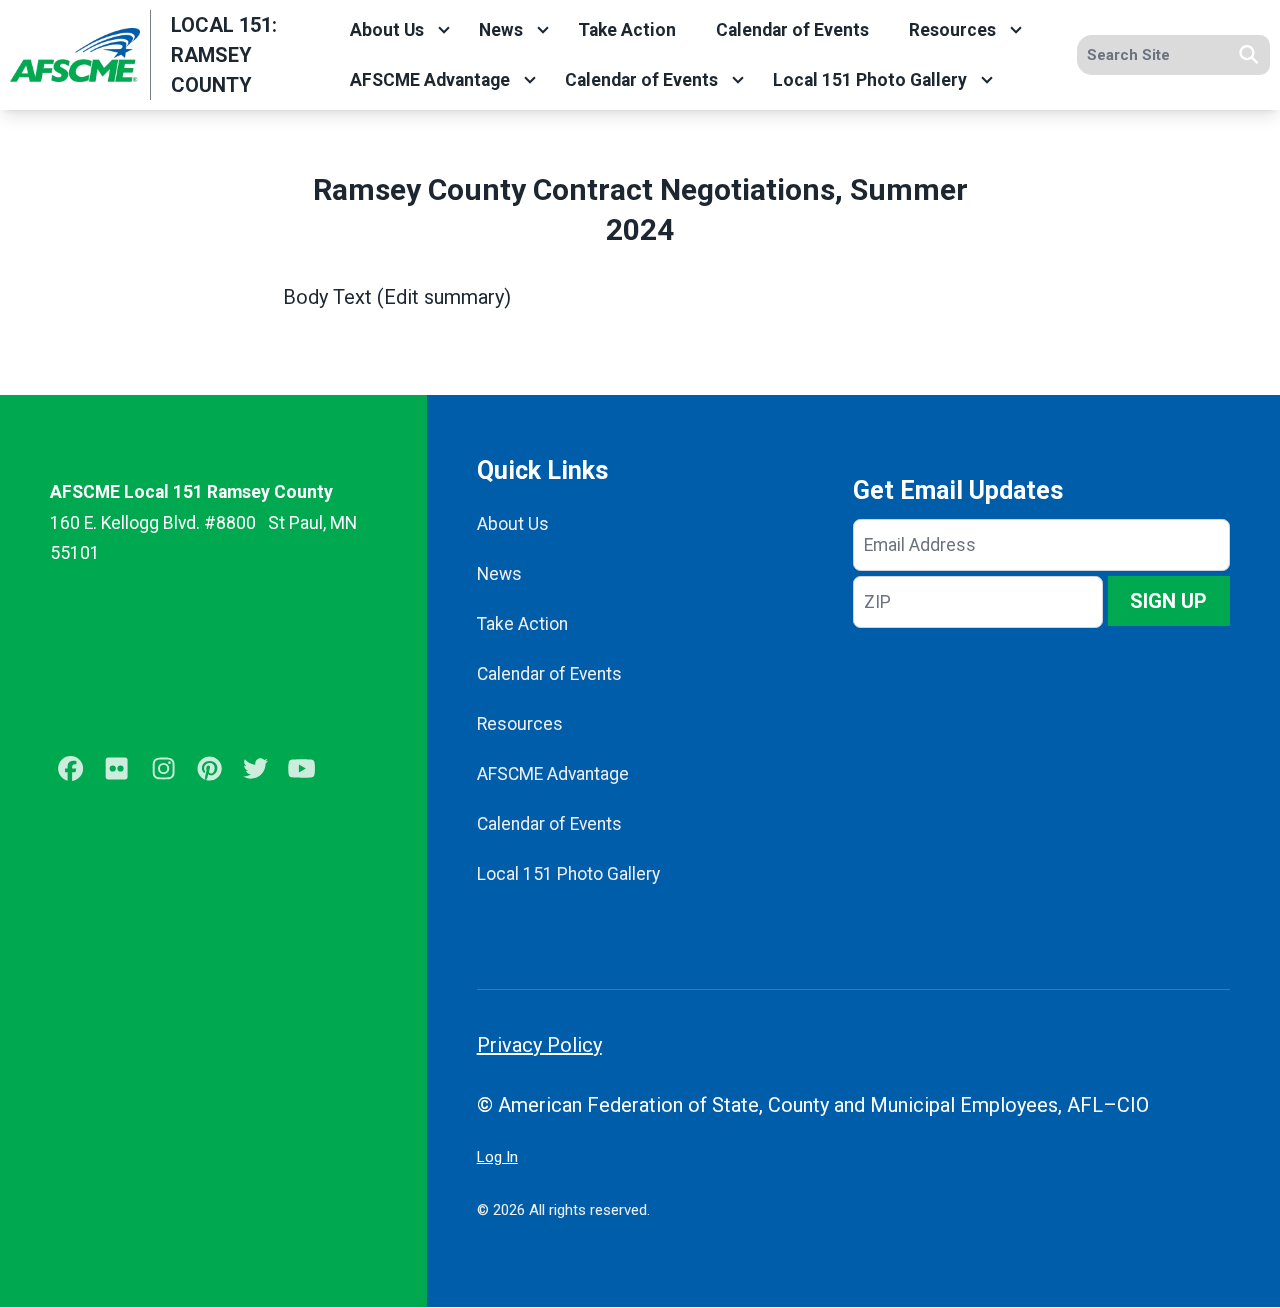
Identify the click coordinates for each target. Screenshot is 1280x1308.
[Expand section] (444, 30)
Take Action (627, 30)
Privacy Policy (539, 1045)
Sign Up (1168, 601)
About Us (387, 30)
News (501, 30)
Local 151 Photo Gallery (870, 80)
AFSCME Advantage (430, 80)
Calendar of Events (792, 30)
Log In (497, 1157)
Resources (952, 30)
